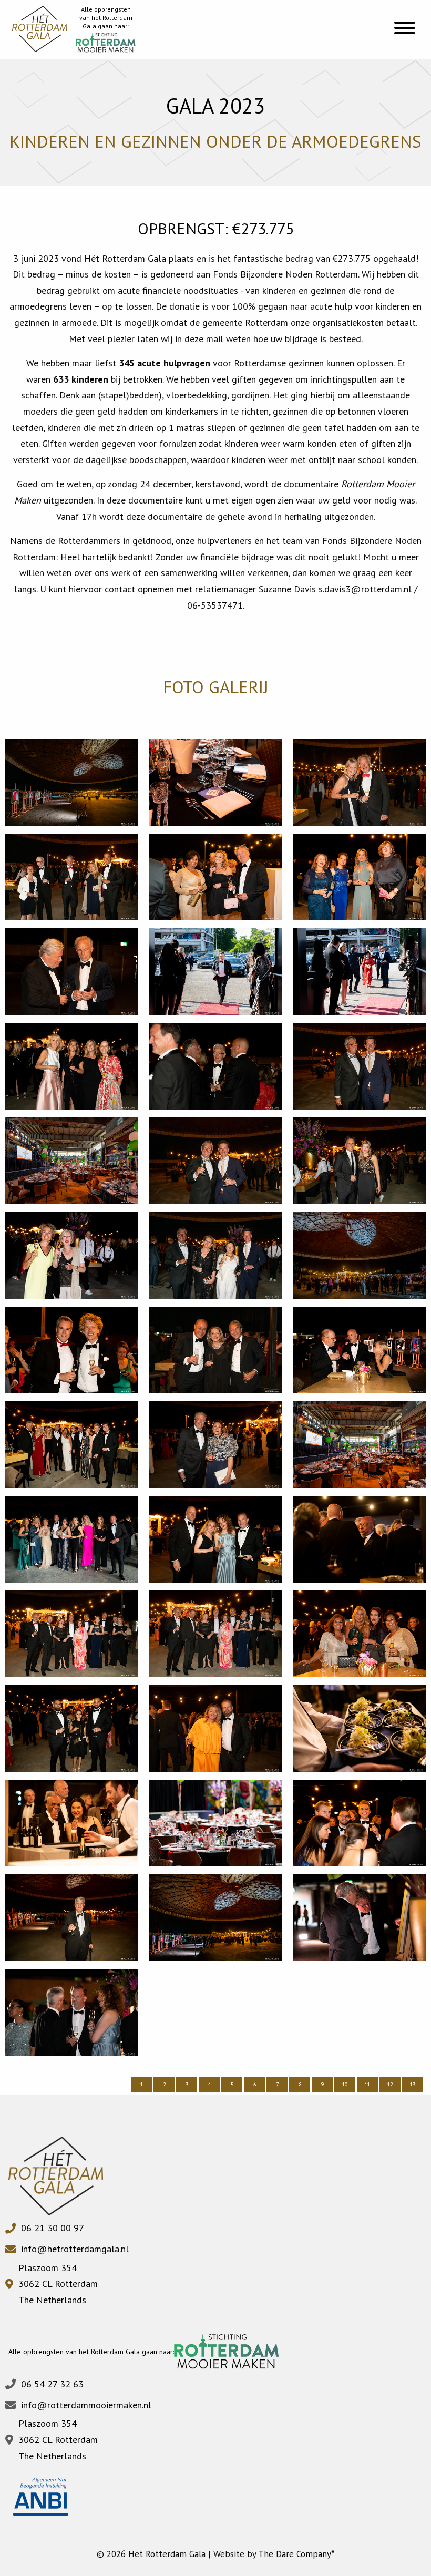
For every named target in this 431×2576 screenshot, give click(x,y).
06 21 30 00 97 (53, 2228)
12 (390, 2084)
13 (413, 2084)
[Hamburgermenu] (405, 29)
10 (345, 2084)
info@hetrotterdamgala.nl (75, 2249)
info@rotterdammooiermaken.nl (86, 2405)
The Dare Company (295, 2554)
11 (367, 2084)
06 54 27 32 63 (52, 2384)
